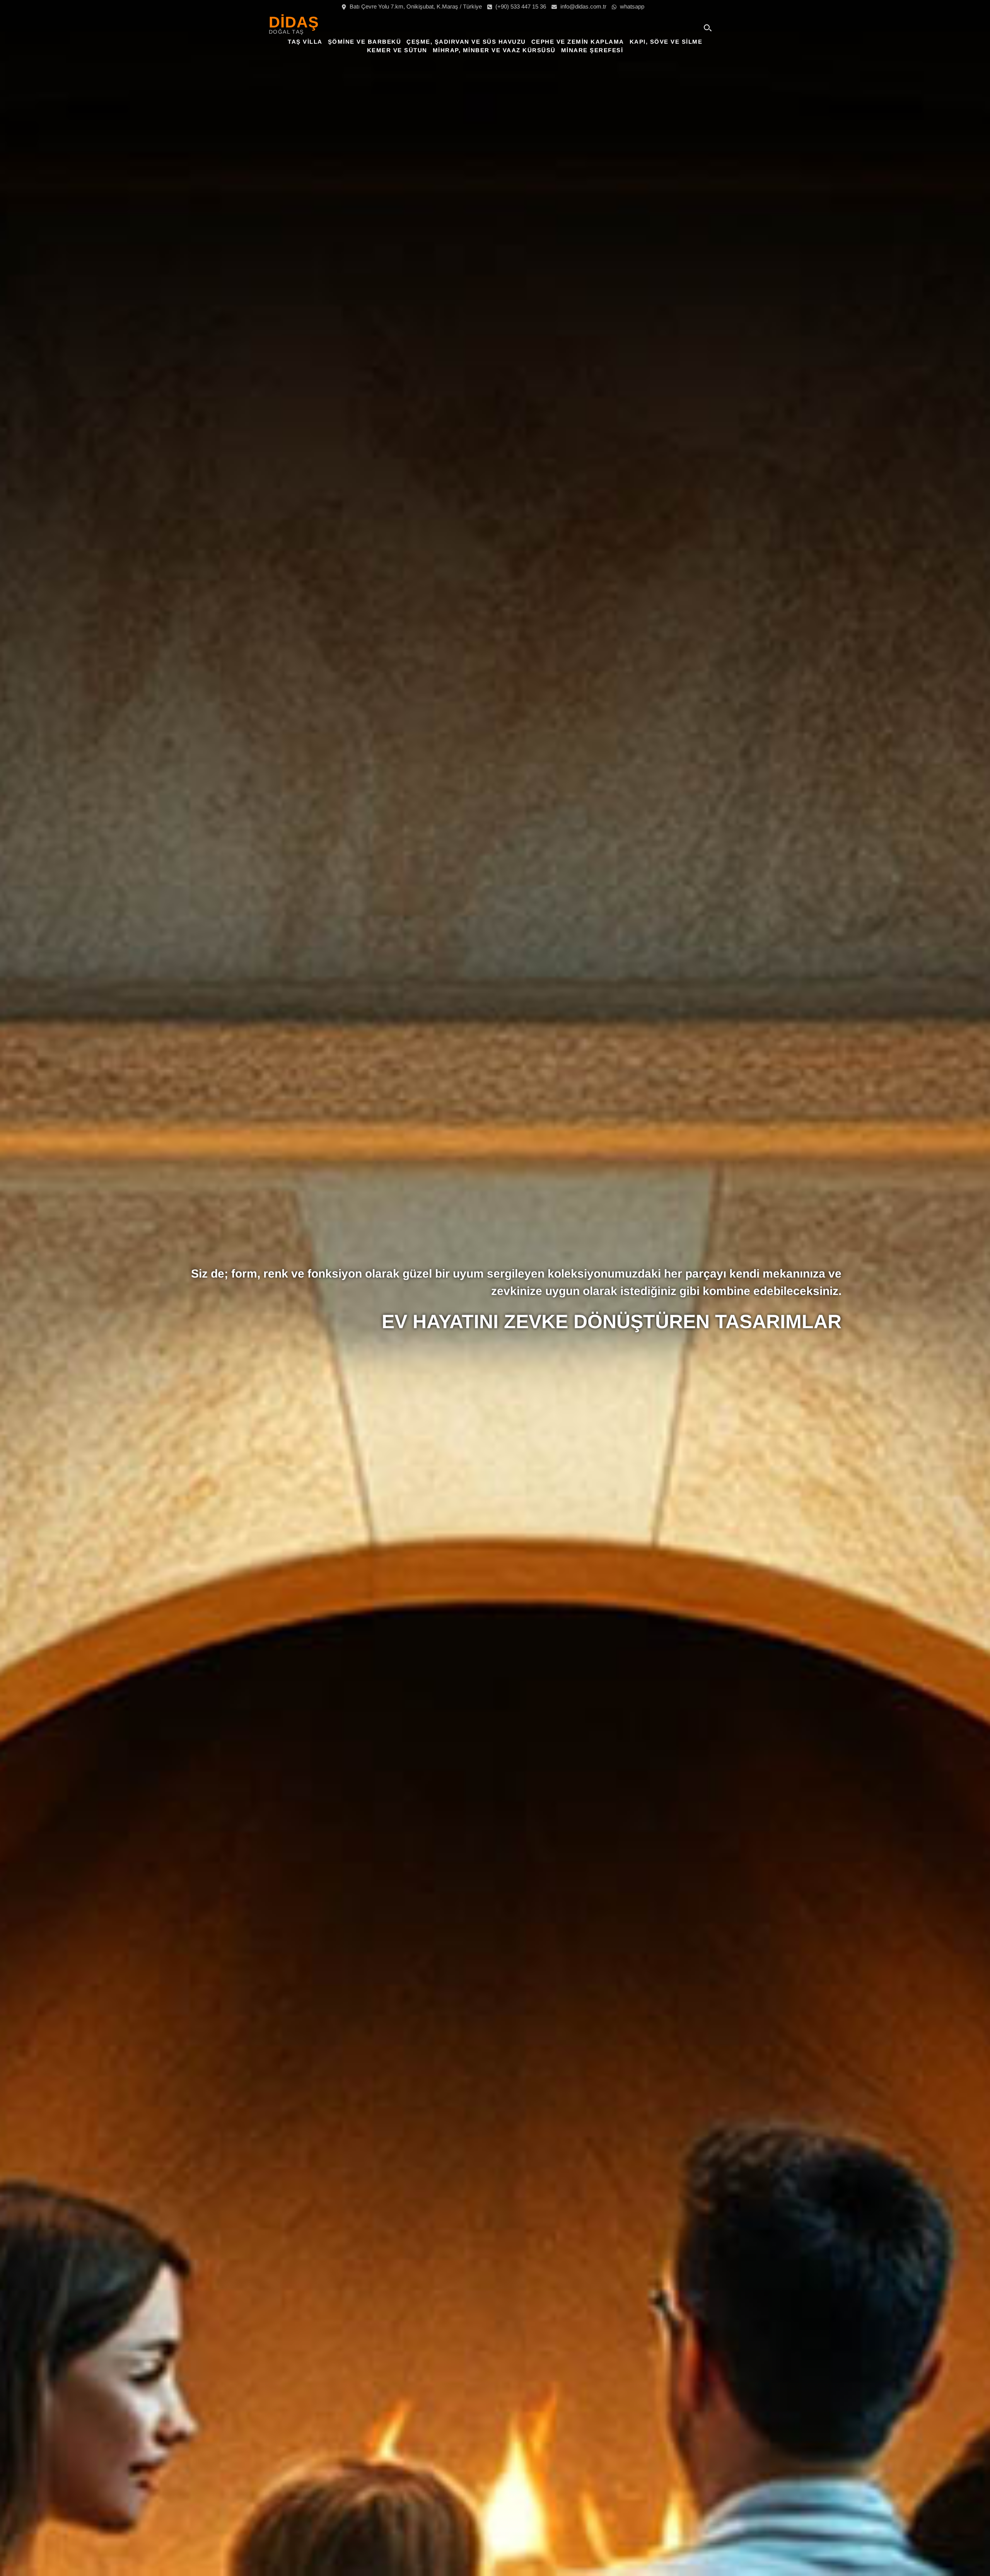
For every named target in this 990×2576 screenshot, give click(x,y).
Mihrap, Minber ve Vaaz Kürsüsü (494, 50)
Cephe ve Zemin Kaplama (578, 42)
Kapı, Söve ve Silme (666, 42)
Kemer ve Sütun (397, 50)
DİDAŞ (294, 22)
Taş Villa (305, 42)
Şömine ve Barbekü (365, 42)
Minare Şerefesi (592, 50)
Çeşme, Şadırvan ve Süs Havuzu (466, 42)
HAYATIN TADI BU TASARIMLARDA (680, 1322)
